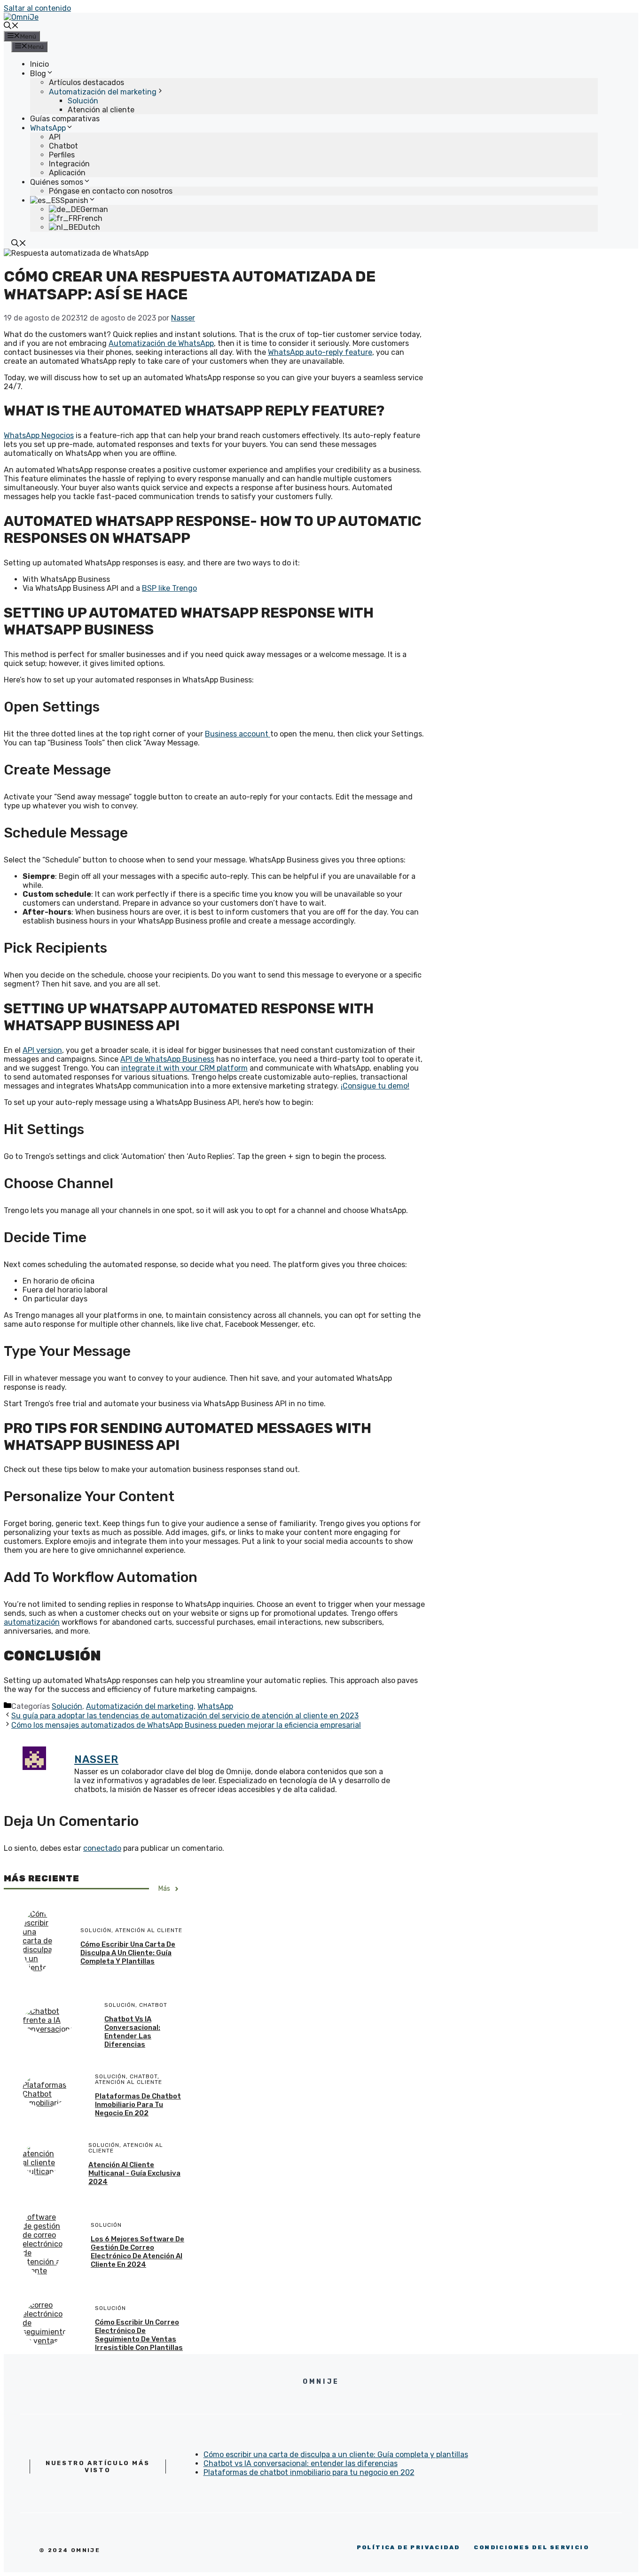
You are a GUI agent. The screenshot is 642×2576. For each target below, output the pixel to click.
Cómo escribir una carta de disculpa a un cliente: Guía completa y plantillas (128, 1953)
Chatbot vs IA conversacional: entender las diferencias (132, 2032)
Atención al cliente (101, 110)
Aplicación (67, 173)
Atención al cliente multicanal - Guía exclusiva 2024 (134, 2173)
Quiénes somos (57, 182)
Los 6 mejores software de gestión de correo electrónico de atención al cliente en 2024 (137, 2252)
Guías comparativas (65, 119)
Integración (69, 164)
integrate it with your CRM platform (184, 1068)
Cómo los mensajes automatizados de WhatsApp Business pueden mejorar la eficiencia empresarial (186, 1725)
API (55, 137)
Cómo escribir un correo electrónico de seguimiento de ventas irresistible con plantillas (139, 2335)
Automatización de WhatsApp (161, 343)
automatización (32, 1622)
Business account (238, 734)
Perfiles (62, 155)
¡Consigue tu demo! (375, 1086)
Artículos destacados (86, 82)
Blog (38, 74)
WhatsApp (48, 128)
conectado (102, 1848)
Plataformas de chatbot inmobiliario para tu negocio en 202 (138, 2105)
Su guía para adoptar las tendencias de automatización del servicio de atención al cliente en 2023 (185, 1716)
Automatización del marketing (103, 92)
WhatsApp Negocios (39, 435)
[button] (11, 27)
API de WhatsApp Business (167, 1059)
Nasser (96, 1759)
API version (42, 1050)
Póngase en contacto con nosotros (111, 191)
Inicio (39, 64)
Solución (83, 101)
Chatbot (63, 146)
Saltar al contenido (37, 8)
